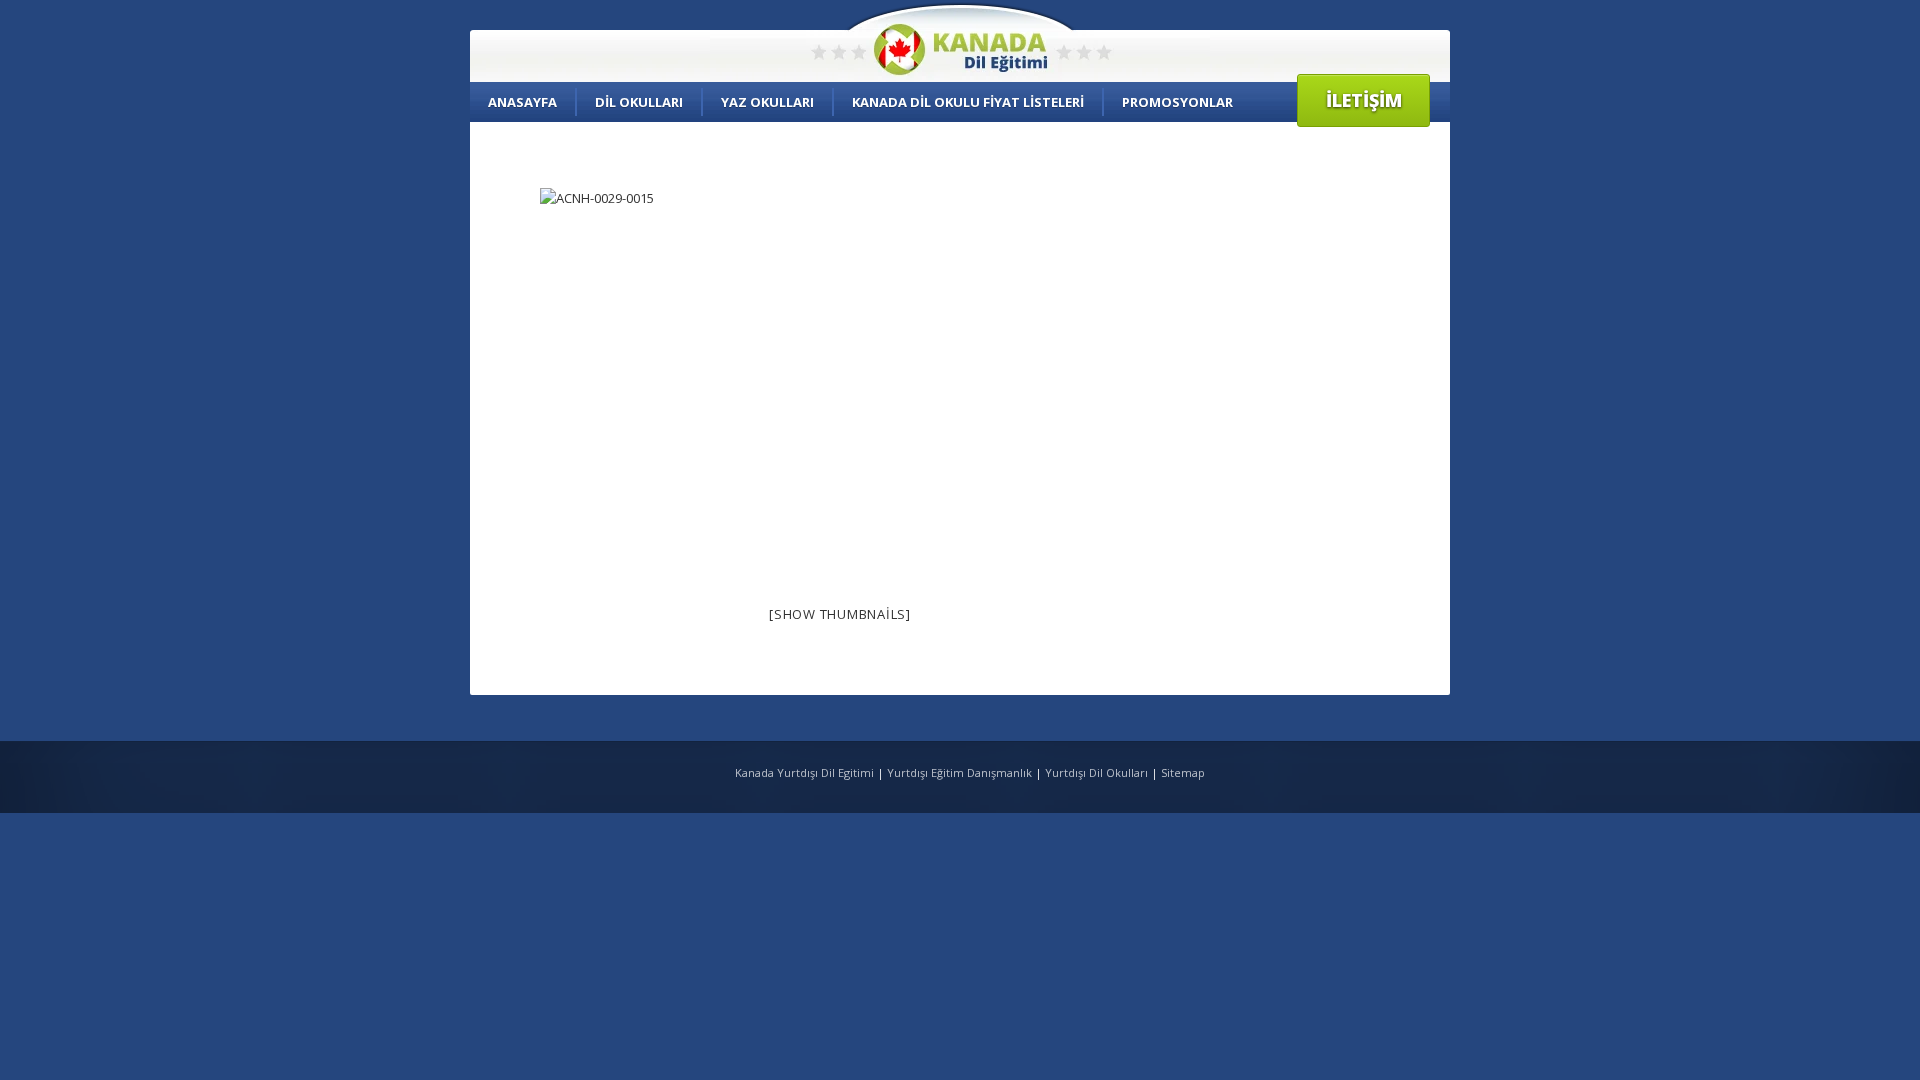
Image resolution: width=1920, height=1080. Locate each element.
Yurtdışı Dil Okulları (1096, 772)
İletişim (1364, 100)
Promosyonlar (1177, 102)
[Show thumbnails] (840, 614)
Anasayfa (522, 102)
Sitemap (1183, 772)
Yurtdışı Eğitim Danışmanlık (959, 772)
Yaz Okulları (767, 102)
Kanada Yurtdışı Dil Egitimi (806, 772)
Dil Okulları (639, 102)
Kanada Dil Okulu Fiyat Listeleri (968, 102)
